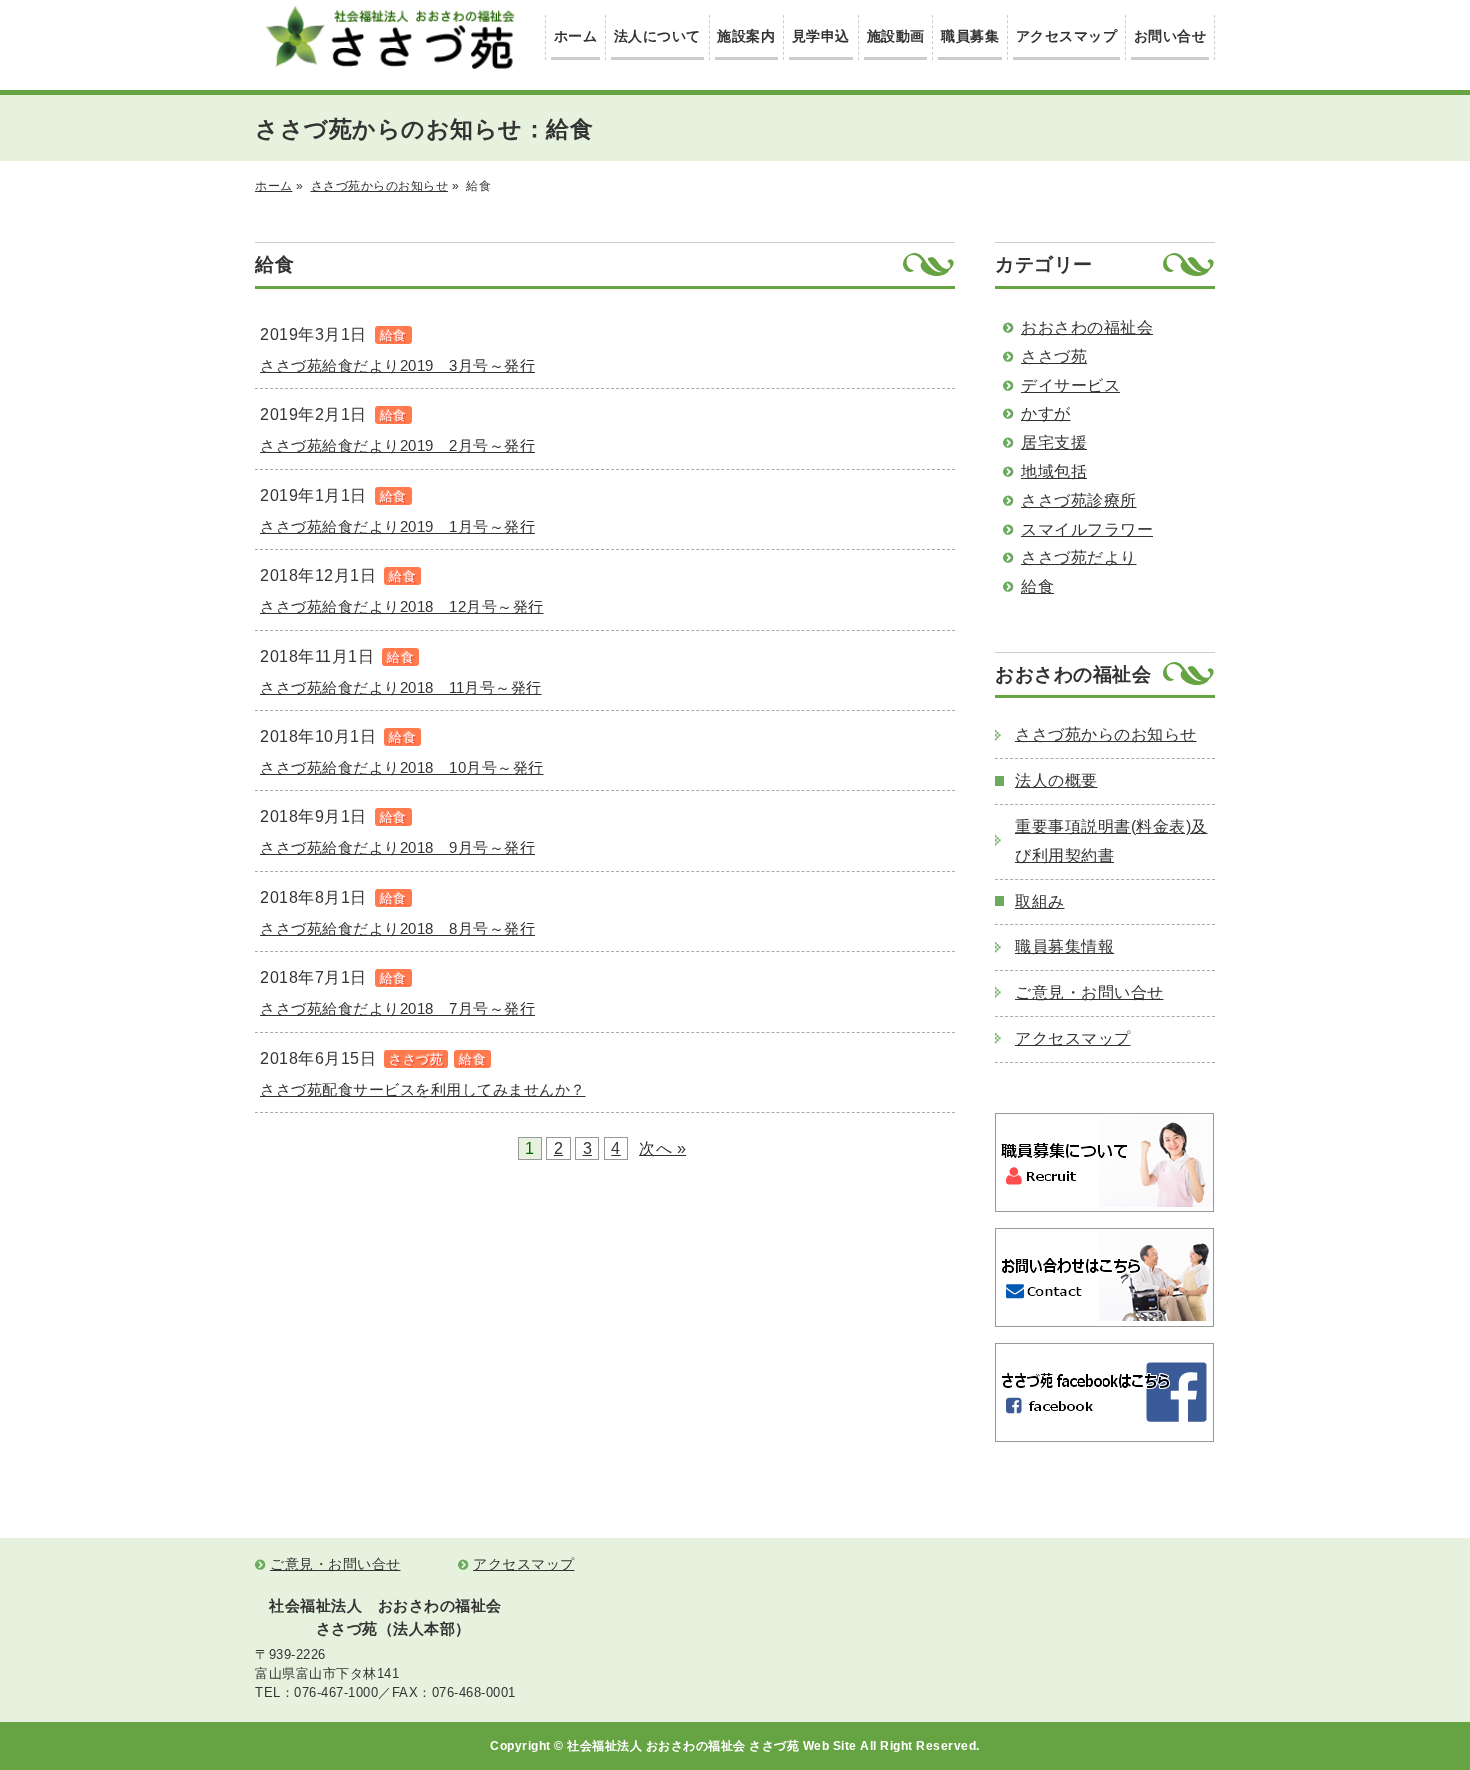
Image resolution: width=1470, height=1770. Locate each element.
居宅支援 (1054, 442)
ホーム (576, 36)
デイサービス (1070, 385)
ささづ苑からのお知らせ (380, 186)
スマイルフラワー (1087, 529)
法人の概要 (1056, 780)
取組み (1040, 901)
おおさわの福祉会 (1087, 327)
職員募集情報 (1064, 946)
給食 (1037, 586)
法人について (657, 36)
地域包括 (1054, 471)
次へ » (662, 1148)
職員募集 (970, 36)
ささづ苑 (1054, 356)
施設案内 (746, 36)
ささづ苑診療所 (1079, 500)
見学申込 (821, 36)
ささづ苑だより (1079, 557)
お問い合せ (1170, 36)
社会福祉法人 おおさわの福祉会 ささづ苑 (390, 37)
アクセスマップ (1067, 36)
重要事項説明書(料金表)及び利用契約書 (1111, 841)
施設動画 (896, 36)
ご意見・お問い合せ (1089, 992)
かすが (1046, 413)
